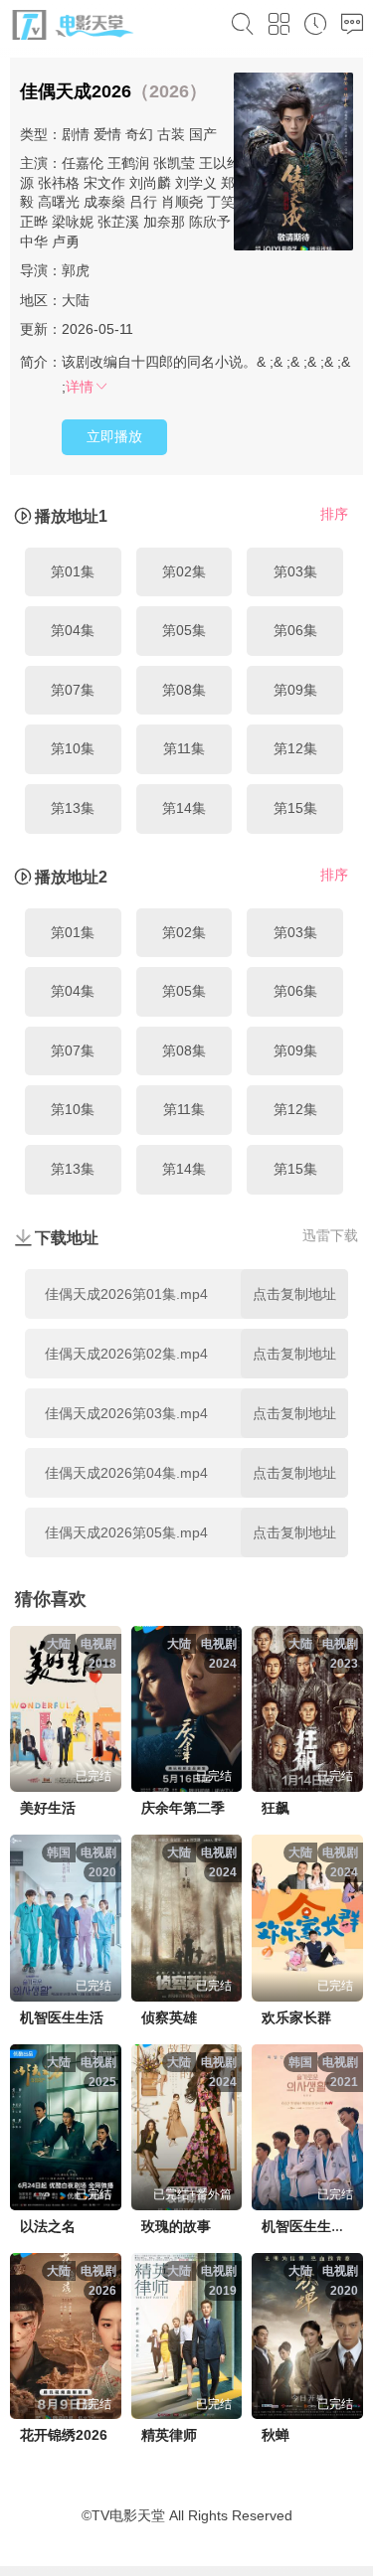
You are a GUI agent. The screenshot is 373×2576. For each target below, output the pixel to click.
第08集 (184, 690)
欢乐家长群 (296, 2017)
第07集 (73, 690)
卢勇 (66, 241)
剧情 (76, 134)
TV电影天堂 (128, 2515)
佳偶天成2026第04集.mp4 (126, 1473)
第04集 (73, 630)
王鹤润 (128, 163)
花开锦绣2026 (64, 2435)
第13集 (73, 808)
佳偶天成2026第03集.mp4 (126, 1413)
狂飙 (276, 1808)
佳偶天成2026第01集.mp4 (126, 1294)
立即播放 (114, 436)
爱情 (107, 134)
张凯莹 (174, 163)
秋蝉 (276, 2435)
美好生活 (48, 1808)
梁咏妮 (73, 222)
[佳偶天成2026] (293, 164)
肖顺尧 (182, 202)
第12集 (295, 748)
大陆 (76, 300)
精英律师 (169, 2435)
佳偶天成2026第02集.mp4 (126, 1354)
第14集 (184, 808)
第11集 (184, 748)
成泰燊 (104, 202)
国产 (203, 134)
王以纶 (220, 163)
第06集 (295, 630)
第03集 (295, 571)
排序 (334, 514)
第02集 (184, 571)
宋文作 (104, 183)
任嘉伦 (83, 163)
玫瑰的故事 (176, 2226)
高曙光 (59, 202)
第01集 (73, 571)
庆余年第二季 (183, 1808)
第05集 (184, 630)
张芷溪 (118, 222)
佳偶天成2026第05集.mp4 (126, 1532)
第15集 (295, 808)
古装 (171, 134)
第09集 (295, 690)
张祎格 (59, 183)
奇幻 (139, 134)
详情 (80, 387)
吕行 (143, 202)
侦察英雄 (169, 2017)
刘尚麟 (150, 183)
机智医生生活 (62, 2017)
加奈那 (164, 222)
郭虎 (76, 270)
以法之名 (48, 2226)
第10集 (73, 748)
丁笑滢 (228, 202)
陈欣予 (210, 222)
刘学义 (196, 183)
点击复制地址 (294, 1294)
